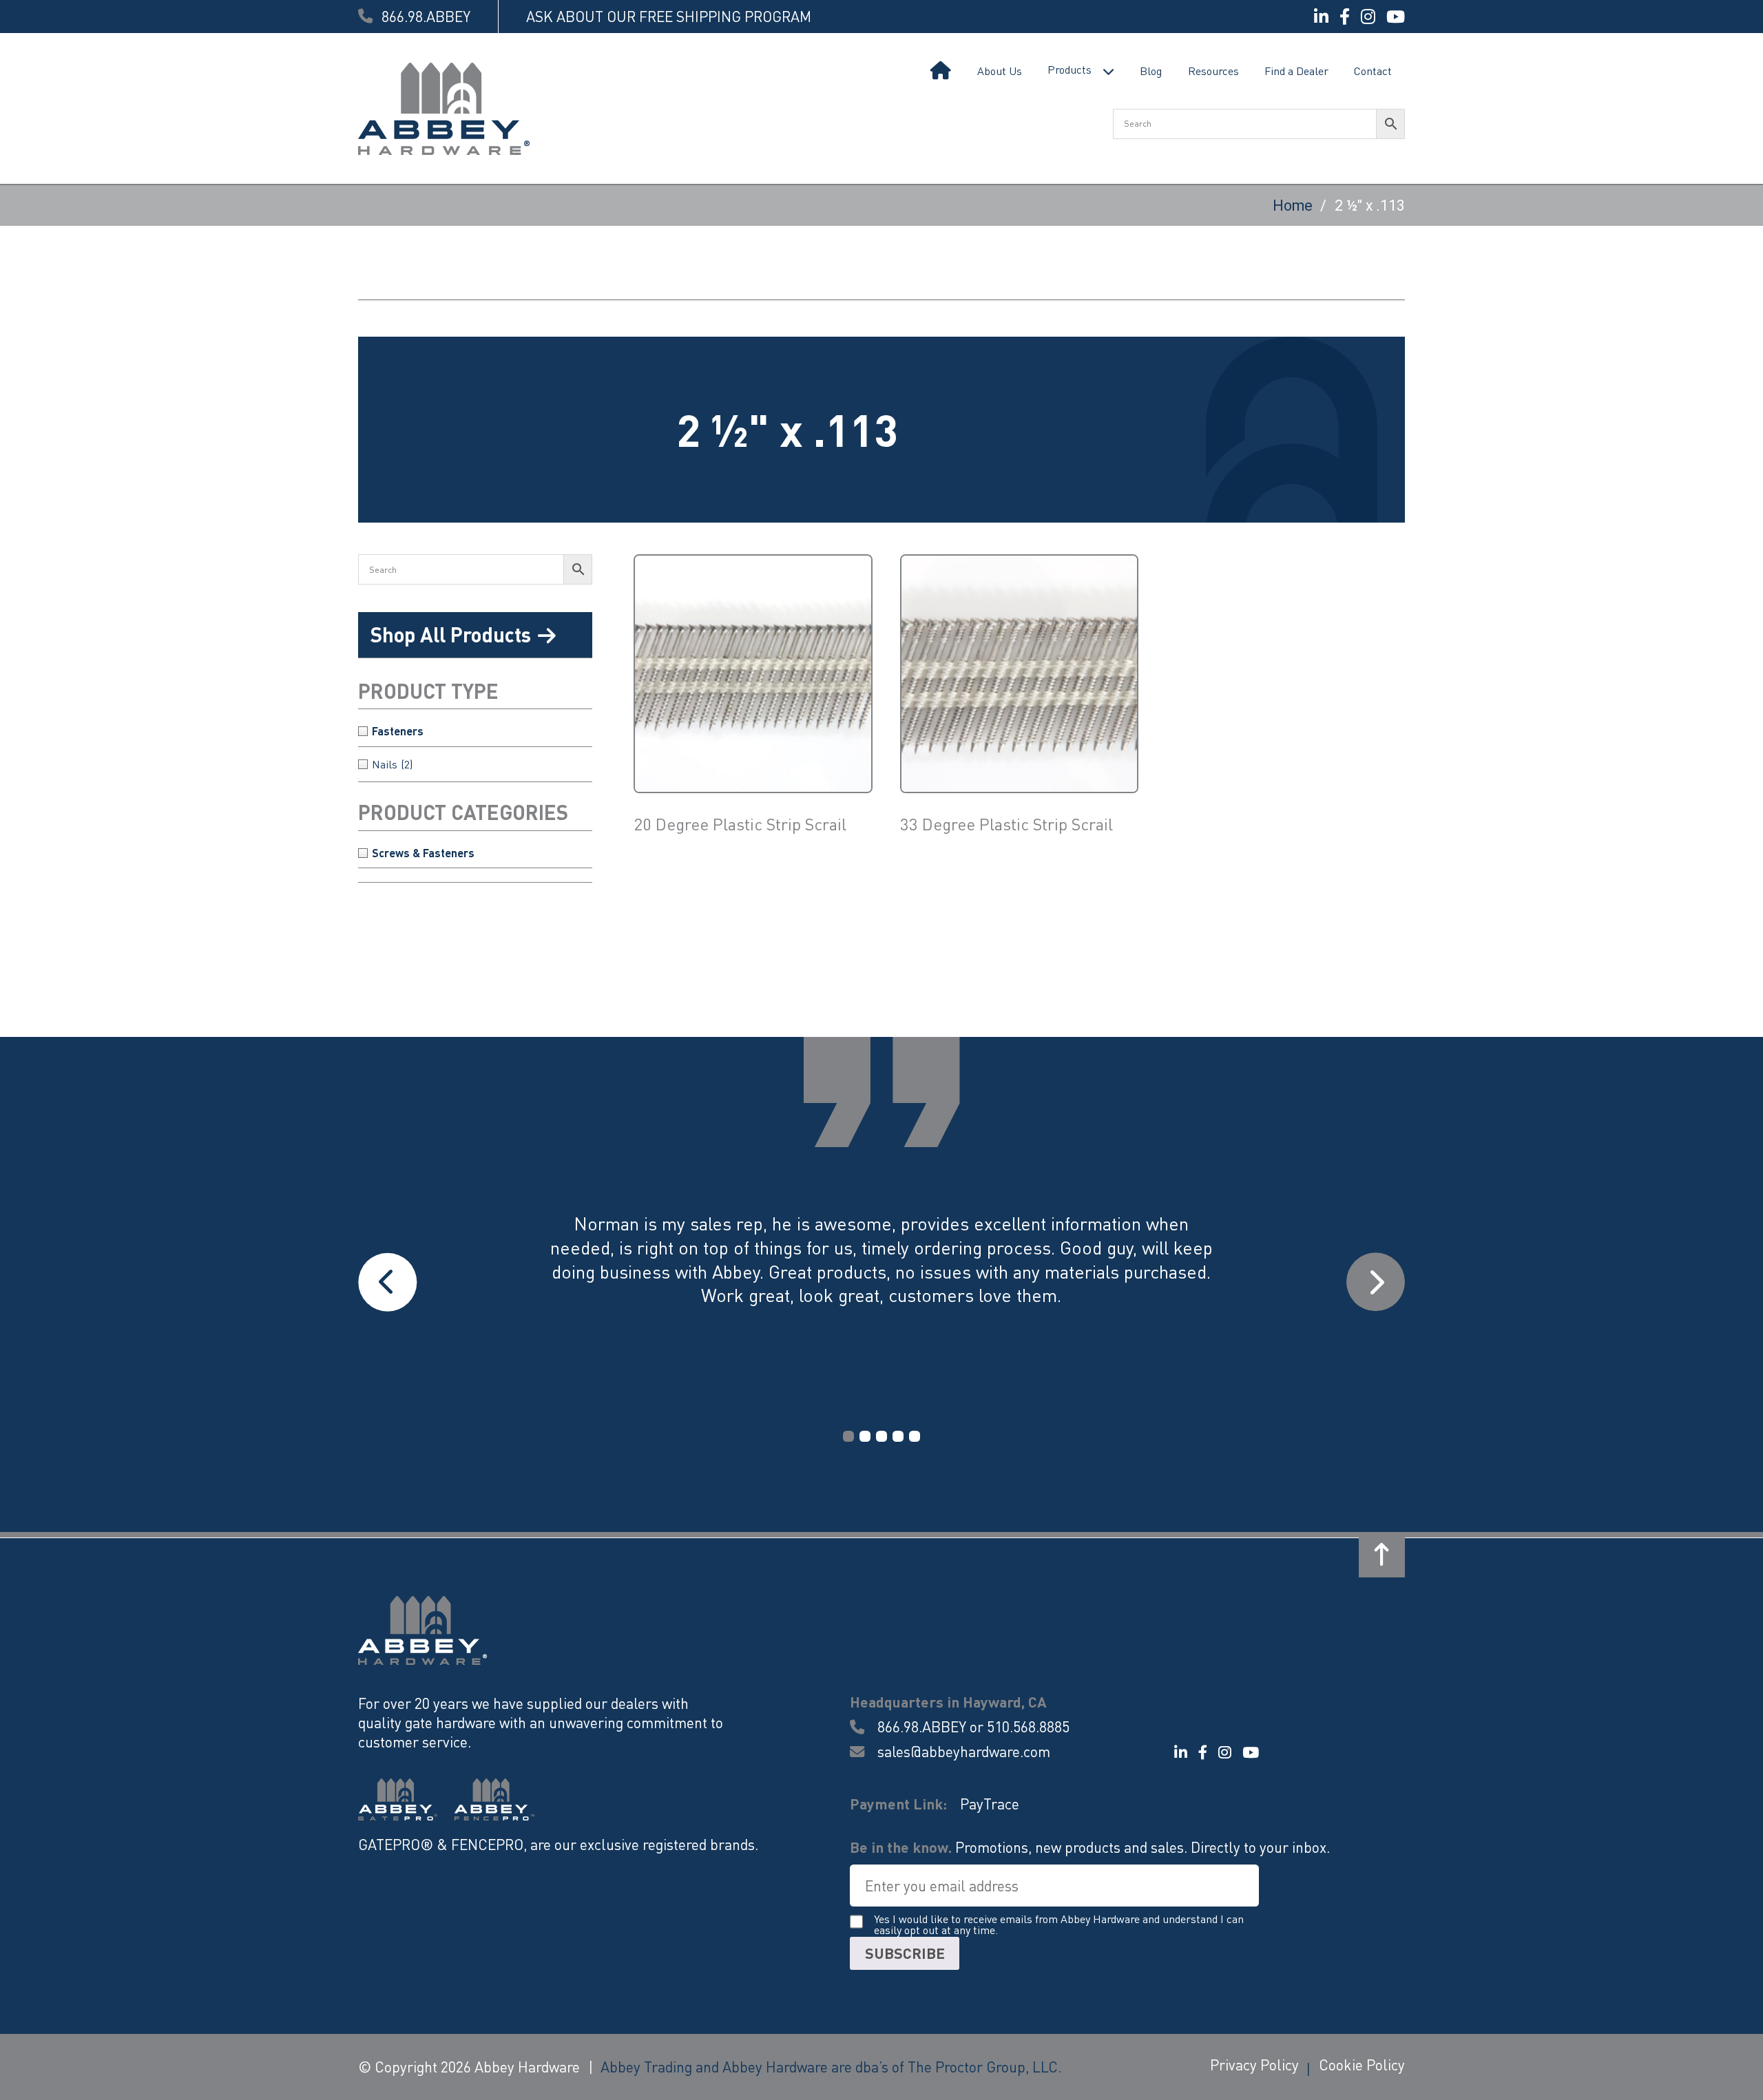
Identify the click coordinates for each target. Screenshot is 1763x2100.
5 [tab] (915, 1436)
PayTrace (990, 1804)
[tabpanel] (881, 1282)
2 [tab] (865, 1436)
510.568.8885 (1028, 1726)
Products (1070, 69)
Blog (1151, 71)
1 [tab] (848, 1436)
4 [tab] (898, 1436)
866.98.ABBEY (922, 1726)
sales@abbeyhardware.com (962, 1752)
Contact (1373, 71)
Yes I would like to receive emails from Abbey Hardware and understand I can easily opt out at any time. (1059, 1925)
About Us (1000, 71)
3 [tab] (881, 1436)
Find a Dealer (1296, 71)
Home (941, 71)
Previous (387, 1282)
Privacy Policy (1254, 2065)
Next (1376, 1282)
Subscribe (905, 1953)
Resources (1213, 71)
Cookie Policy (1362, 2065)
